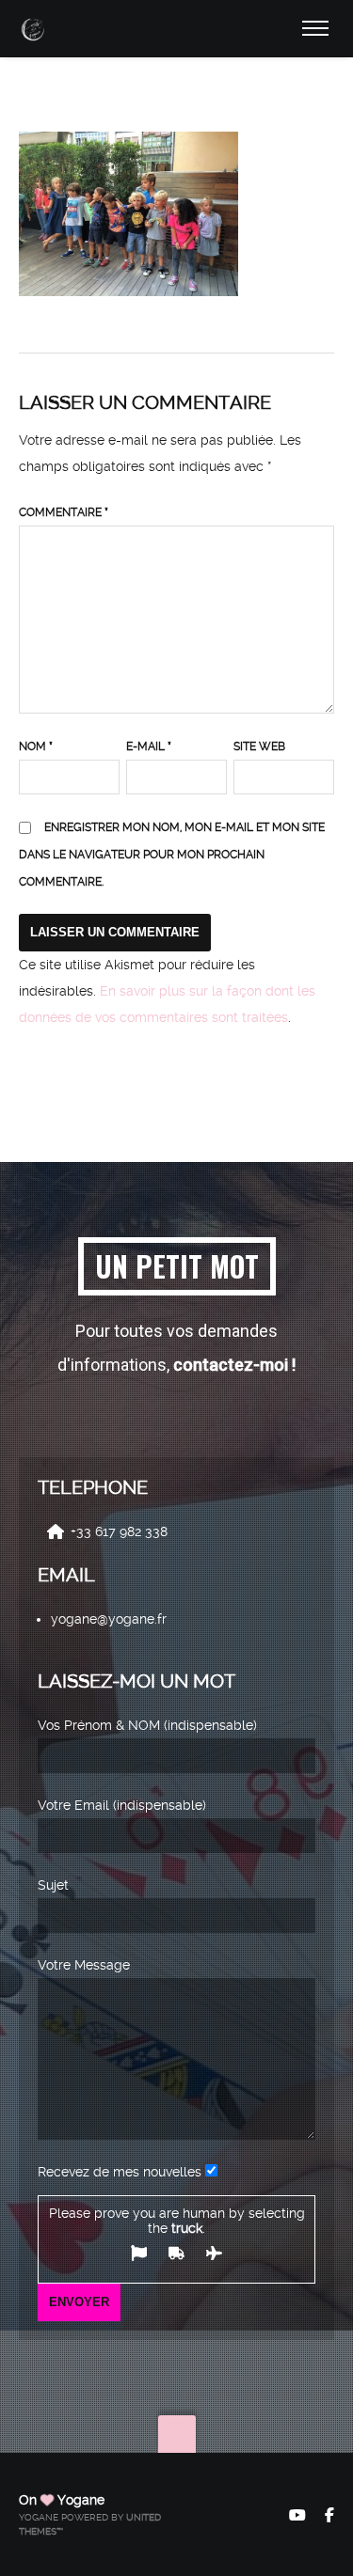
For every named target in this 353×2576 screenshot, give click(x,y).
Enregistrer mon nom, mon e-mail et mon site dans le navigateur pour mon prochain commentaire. (172, 855)
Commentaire (64, 512)
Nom (36, 746)
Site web (259, 746)
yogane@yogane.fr (109, 1619)
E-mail (149, 746)
